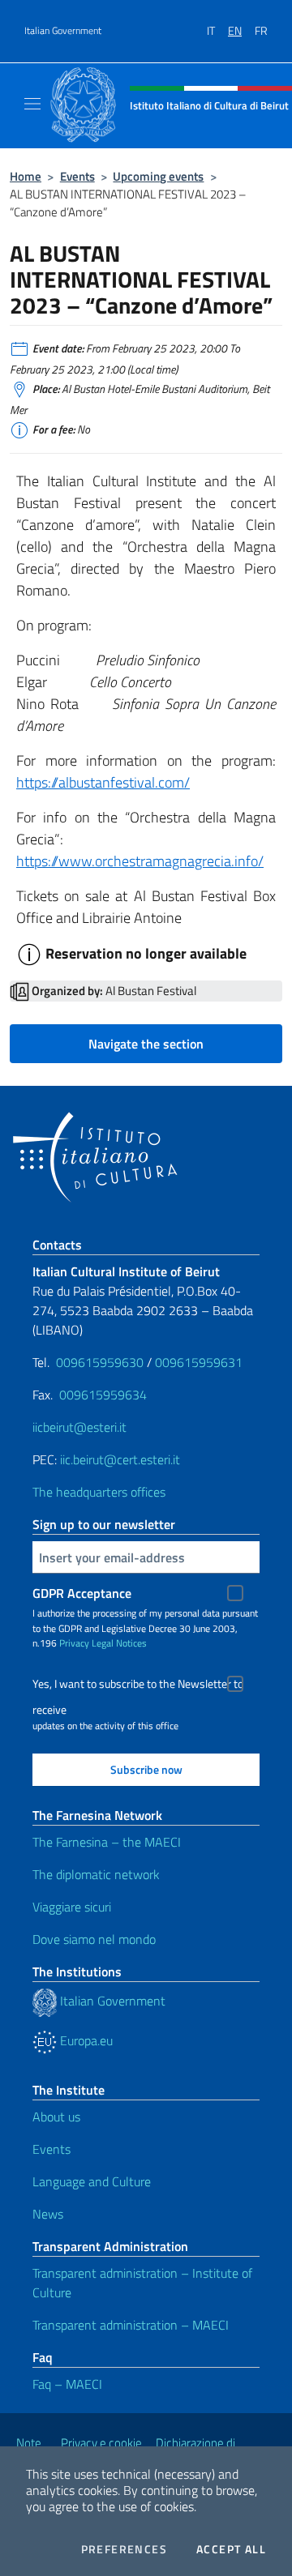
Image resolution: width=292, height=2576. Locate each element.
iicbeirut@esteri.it (79, 1427)
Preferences (124, 2549)
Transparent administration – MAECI (131, 2325)
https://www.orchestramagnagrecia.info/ (140, 861)
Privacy (74, 1643)
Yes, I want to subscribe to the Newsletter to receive (138, 1686)
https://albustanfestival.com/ (103, 782)
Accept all (231, 2549)
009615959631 (199, 1362)
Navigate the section (146, 1044)
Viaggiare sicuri (72, 1907)
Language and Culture (92, 2181)
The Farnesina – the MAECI (107, 1842)
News (48, 2214)
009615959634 (103, 1395)
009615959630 (100, 1362)
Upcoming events (158, 176)
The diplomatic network (96, 1874)
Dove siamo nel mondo (94, 1939)
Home (26, 176)
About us (56, 2117)
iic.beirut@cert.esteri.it (120, 1459)
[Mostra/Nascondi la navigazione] (32, 104)
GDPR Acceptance (82, 1593)
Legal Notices (119, 1643)
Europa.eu (85, 2040)
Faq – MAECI (67, 2384)
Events (77, 176)
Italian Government (63, 31)
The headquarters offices (99, 1492)
